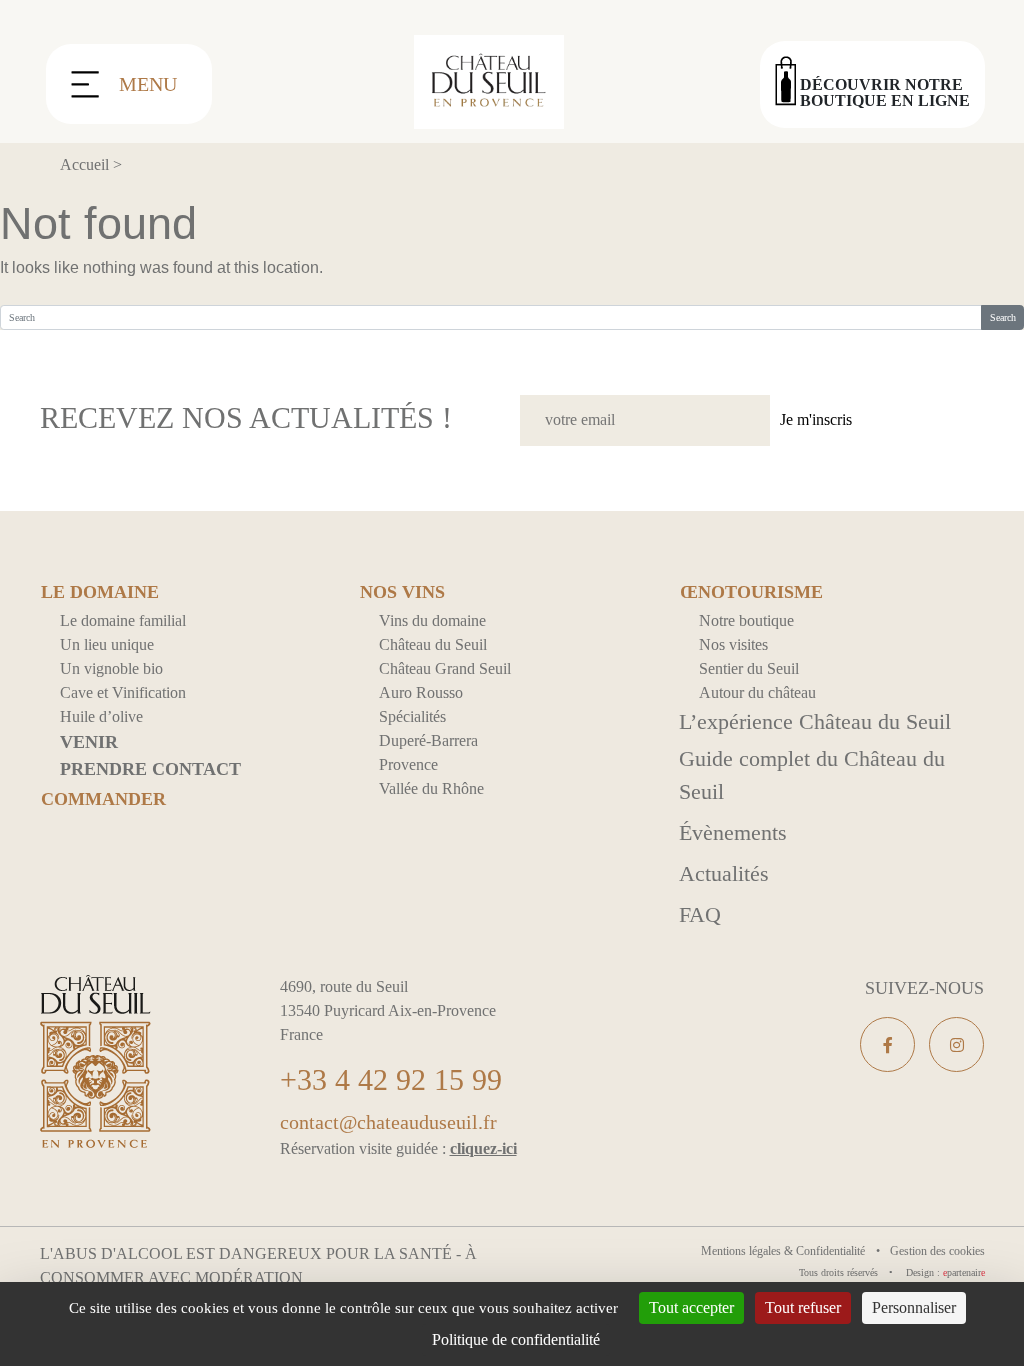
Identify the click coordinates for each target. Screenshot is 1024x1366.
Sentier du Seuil (749, 668)
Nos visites (733, 644)
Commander (103, 799)
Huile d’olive (101, 716)
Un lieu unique (107, 644)
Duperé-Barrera (428, 740)
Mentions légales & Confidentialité (784, 1251)
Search (1003, 317)
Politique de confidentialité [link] (516, 1339)
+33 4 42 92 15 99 (391, 1079)
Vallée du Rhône (431, 788)
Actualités (724, 873)
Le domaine (100, 592)
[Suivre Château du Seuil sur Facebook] (887, 1044)
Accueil (84, 164)
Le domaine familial (123, 620)
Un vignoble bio (111, 668)
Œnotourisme (751, 592)
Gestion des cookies (937, 1251)
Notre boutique (746, 620)
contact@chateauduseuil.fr (388, 1122)
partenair (964, 1272)
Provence (408, 764)
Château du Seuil (433, 644)
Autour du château (757, 692)
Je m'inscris (816, 419)
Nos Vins (402, 592)
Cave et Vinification (123, 692)
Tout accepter (691, 1307)
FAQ (700, 914)
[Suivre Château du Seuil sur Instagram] (956, 1044)
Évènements (733, 832)
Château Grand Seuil (445, 668)
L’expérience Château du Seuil (815, 721)
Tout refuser (803, 1307)
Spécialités (412, 716)
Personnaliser (914, 1307)
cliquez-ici (483, 1148)
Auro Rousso (421, 692)
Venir (89, 742)
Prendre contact (150, 769)
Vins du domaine (432, 620)
